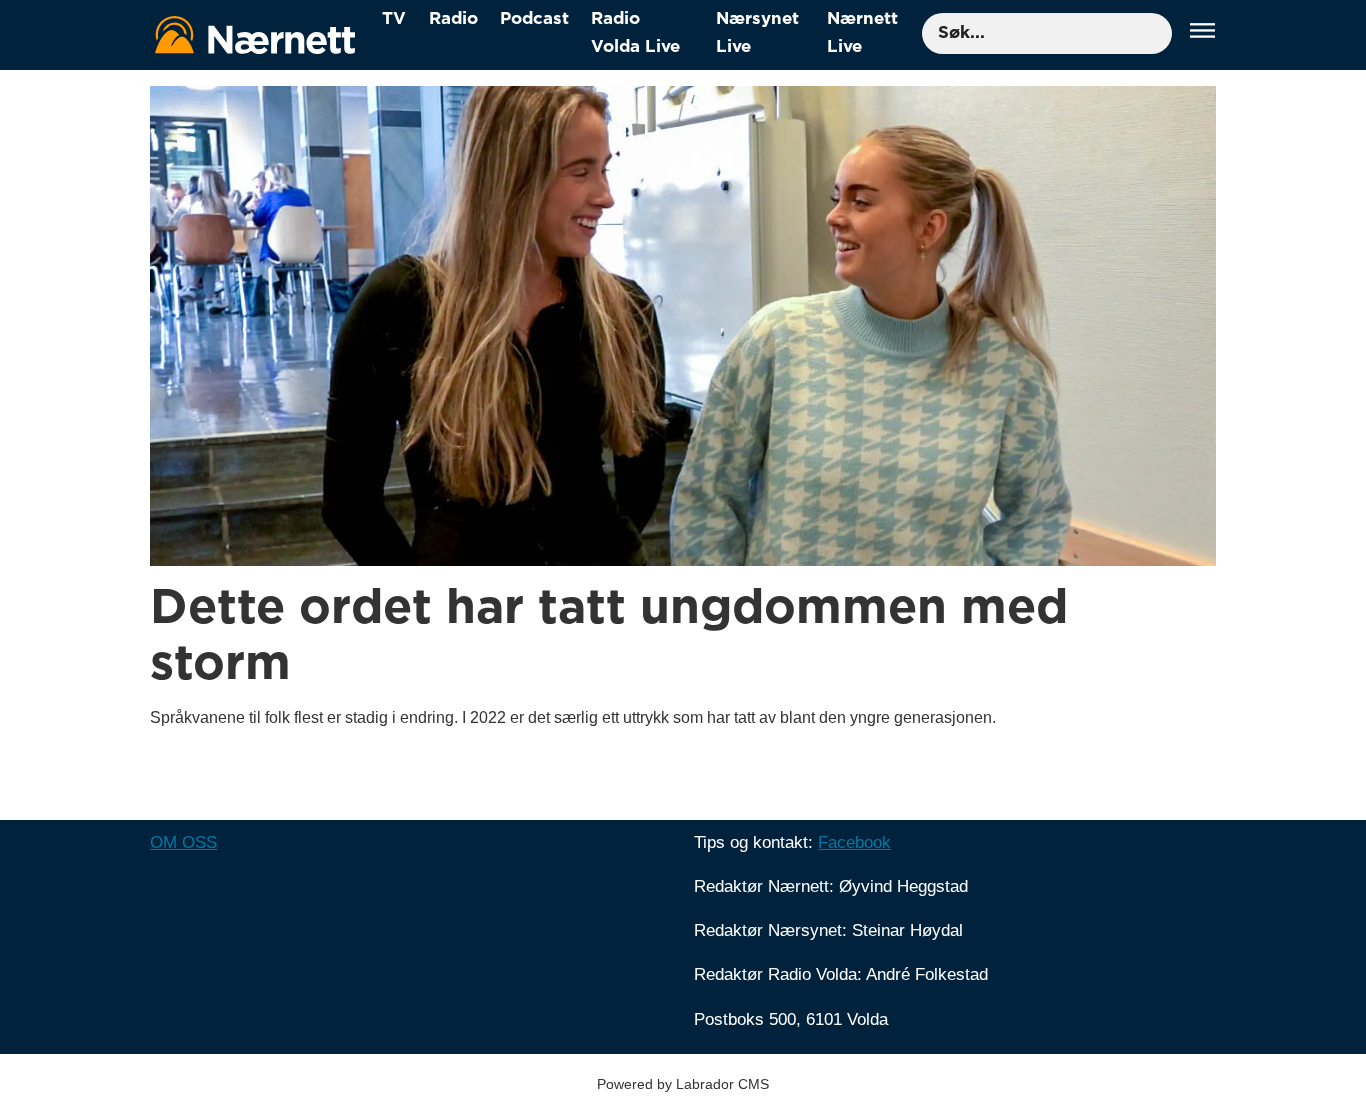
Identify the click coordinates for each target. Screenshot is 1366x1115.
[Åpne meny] (1202, 33)
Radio (453, 18)
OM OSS (183, 842)
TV (394, 18)
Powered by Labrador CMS (683, 1084)
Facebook (854, 842)
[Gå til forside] (255, 34)
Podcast (534, 18)
